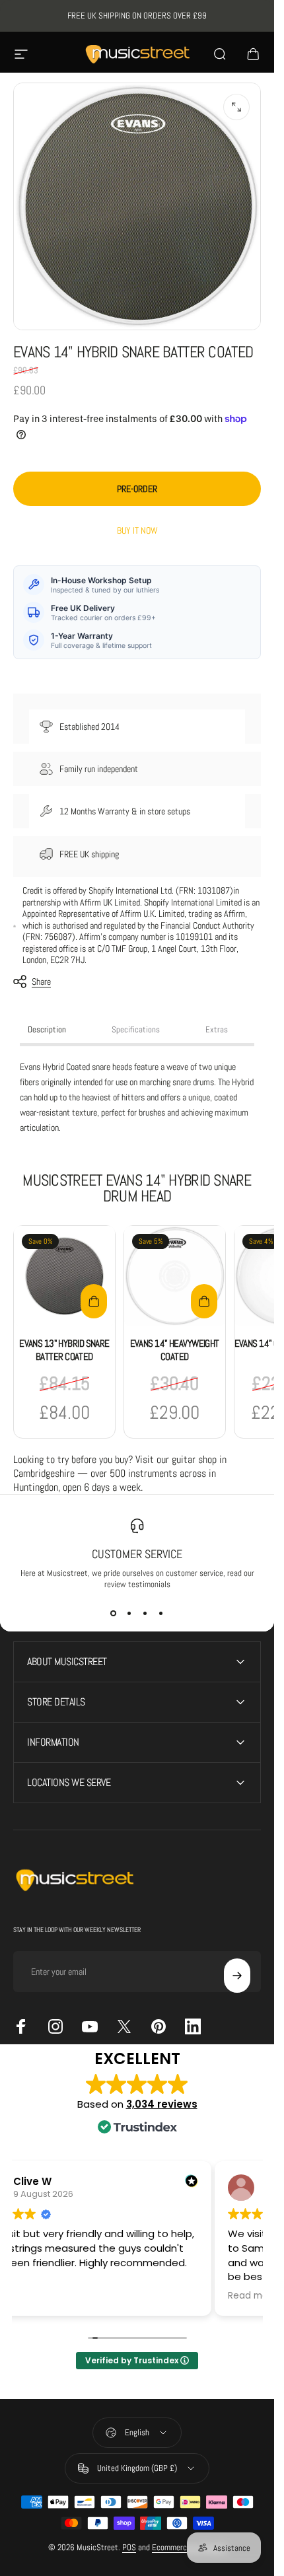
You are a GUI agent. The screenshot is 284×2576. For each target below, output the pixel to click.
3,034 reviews (162, 2104)
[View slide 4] (161, 1614)
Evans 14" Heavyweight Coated (175, 1350)
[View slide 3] (145, 1614)
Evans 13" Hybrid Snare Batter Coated (64, 1350)
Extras (217, 1029)
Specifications (136, 1029)
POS (129, 2547)
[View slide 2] (129, 1614)
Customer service (137, 1554)
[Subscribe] (237, 1976)
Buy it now (137, 530)
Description (47, 1029)
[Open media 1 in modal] (236, 107)
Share (41, 982)
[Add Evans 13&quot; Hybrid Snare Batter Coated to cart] (94, 1301)
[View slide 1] (114, 1614)
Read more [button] (253, 2296)
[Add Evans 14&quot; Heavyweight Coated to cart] (204, 1301)
